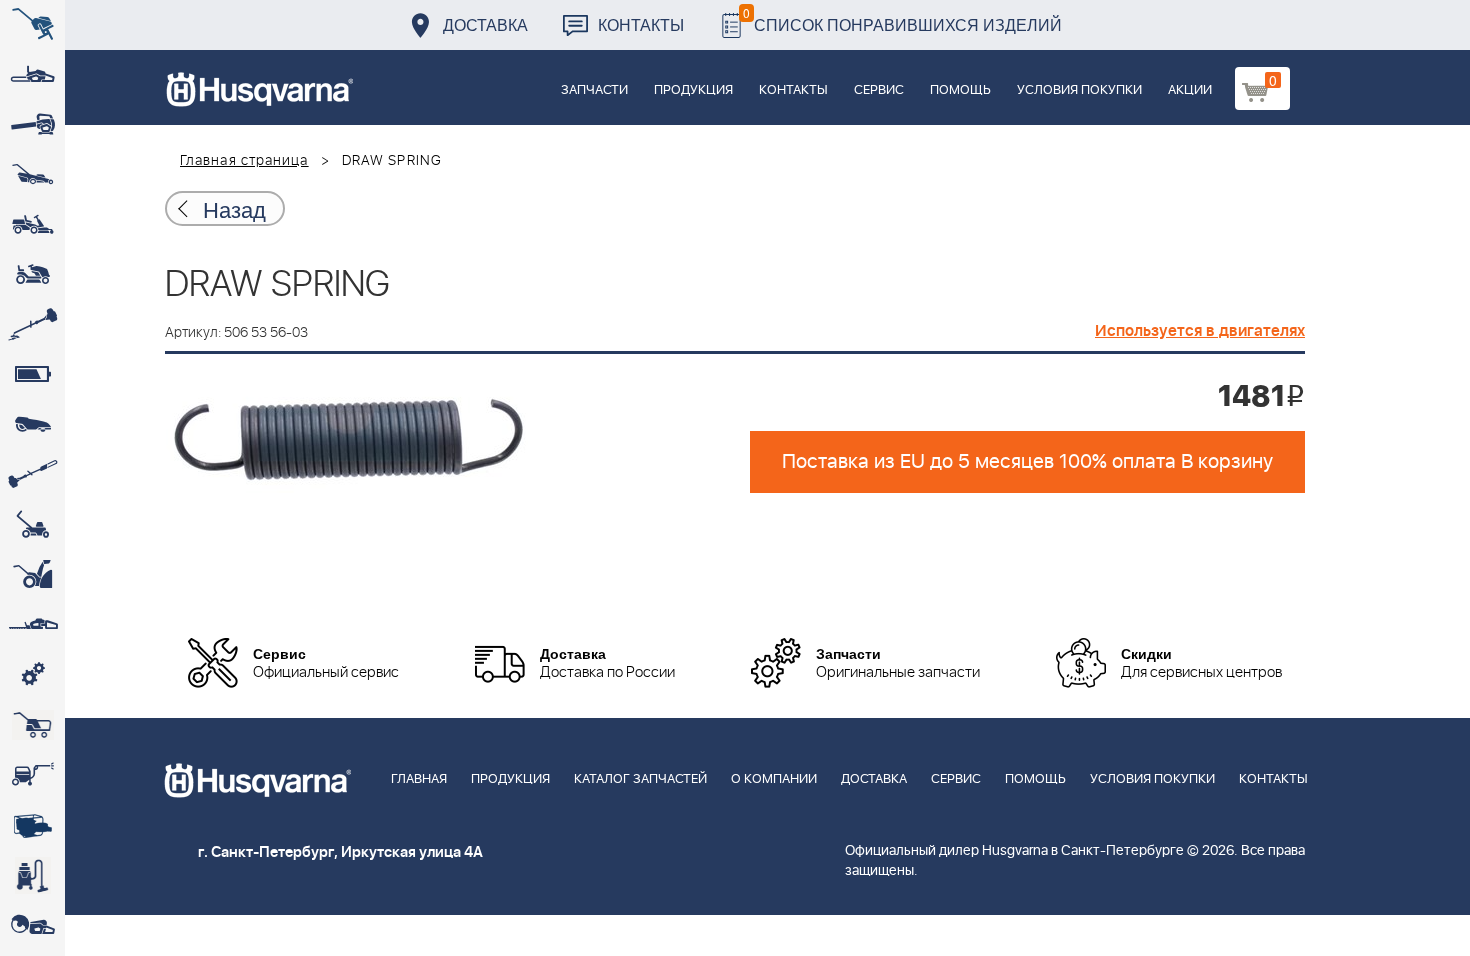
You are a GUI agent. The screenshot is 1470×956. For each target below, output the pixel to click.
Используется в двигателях (1200, 331)
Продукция (693, 90)
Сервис (879, 90)
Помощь (960, 90)
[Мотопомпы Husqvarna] (32, 825)
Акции (1190, 90)
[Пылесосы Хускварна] (32, 875)
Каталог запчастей (640, 779)
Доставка (485, 24)
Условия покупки (1079, 90)
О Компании (774, 779)
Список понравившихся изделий (902, 19)
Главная (419, 779)
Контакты (641, 24)
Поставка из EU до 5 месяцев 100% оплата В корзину (1027, 462)
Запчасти (594, 90)
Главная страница (244, 161)
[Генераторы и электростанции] (32, 725)
